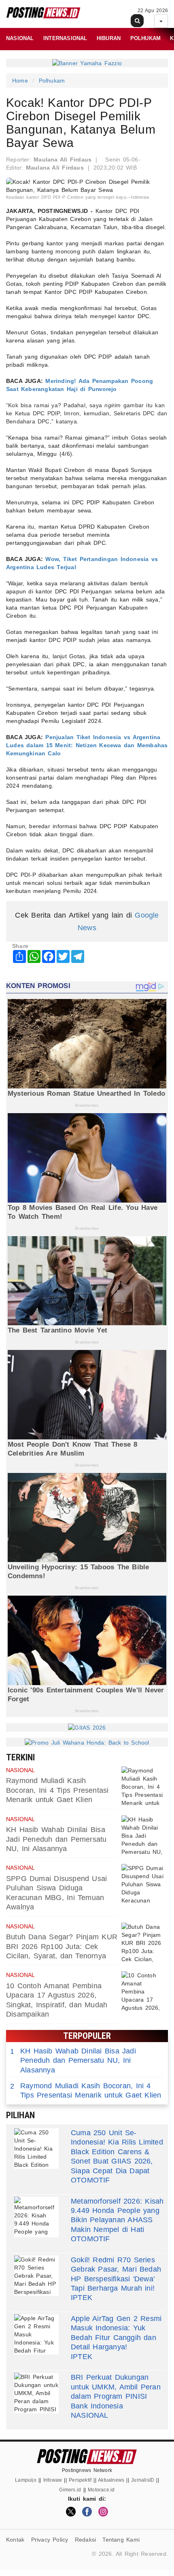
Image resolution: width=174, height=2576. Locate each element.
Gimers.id (70, 2490)
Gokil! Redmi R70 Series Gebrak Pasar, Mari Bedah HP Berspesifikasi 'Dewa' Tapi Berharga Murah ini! (116, 2274)
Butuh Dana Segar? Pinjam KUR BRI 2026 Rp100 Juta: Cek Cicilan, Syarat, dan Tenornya (62, 1946)
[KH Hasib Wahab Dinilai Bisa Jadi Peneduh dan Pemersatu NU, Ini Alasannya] (144, 1836)
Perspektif (80, 2480)
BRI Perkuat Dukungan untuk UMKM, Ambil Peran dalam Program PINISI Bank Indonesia (116, 2391)
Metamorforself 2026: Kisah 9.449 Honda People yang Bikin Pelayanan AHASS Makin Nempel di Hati (117, 2215)
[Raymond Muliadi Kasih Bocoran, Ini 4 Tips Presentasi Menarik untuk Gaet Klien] (144, 1787)
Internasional (65, 38)
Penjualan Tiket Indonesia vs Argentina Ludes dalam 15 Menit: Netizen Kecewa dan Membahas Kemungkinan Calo (87, 745)
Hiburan (109, 38)
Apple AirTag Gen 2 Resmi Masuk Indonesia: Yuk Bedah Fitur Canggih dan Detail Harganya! (116, 2333)
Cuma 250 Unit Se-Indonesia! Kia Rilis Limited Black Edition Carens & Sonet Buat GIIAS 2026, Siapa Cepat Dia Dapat (117, 2152)
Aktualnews (111, 2480)
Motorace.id (101, 2490)
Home (20, 81)
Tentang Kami (121, 2540)
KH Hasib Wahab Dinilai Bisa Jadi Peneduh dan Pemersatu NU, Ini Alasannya (56, 1839)
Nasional (20, 38)
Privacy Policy (50, 2540)
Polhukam (146, 38)
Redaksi (85, 2540)
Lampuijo (26, 2480)
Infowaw (53, 2480)
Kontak (15, 2540)
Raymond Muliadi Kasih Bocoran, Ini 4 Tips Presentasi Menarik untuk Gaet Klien (57, 1790)
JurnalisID (143, 2480)
